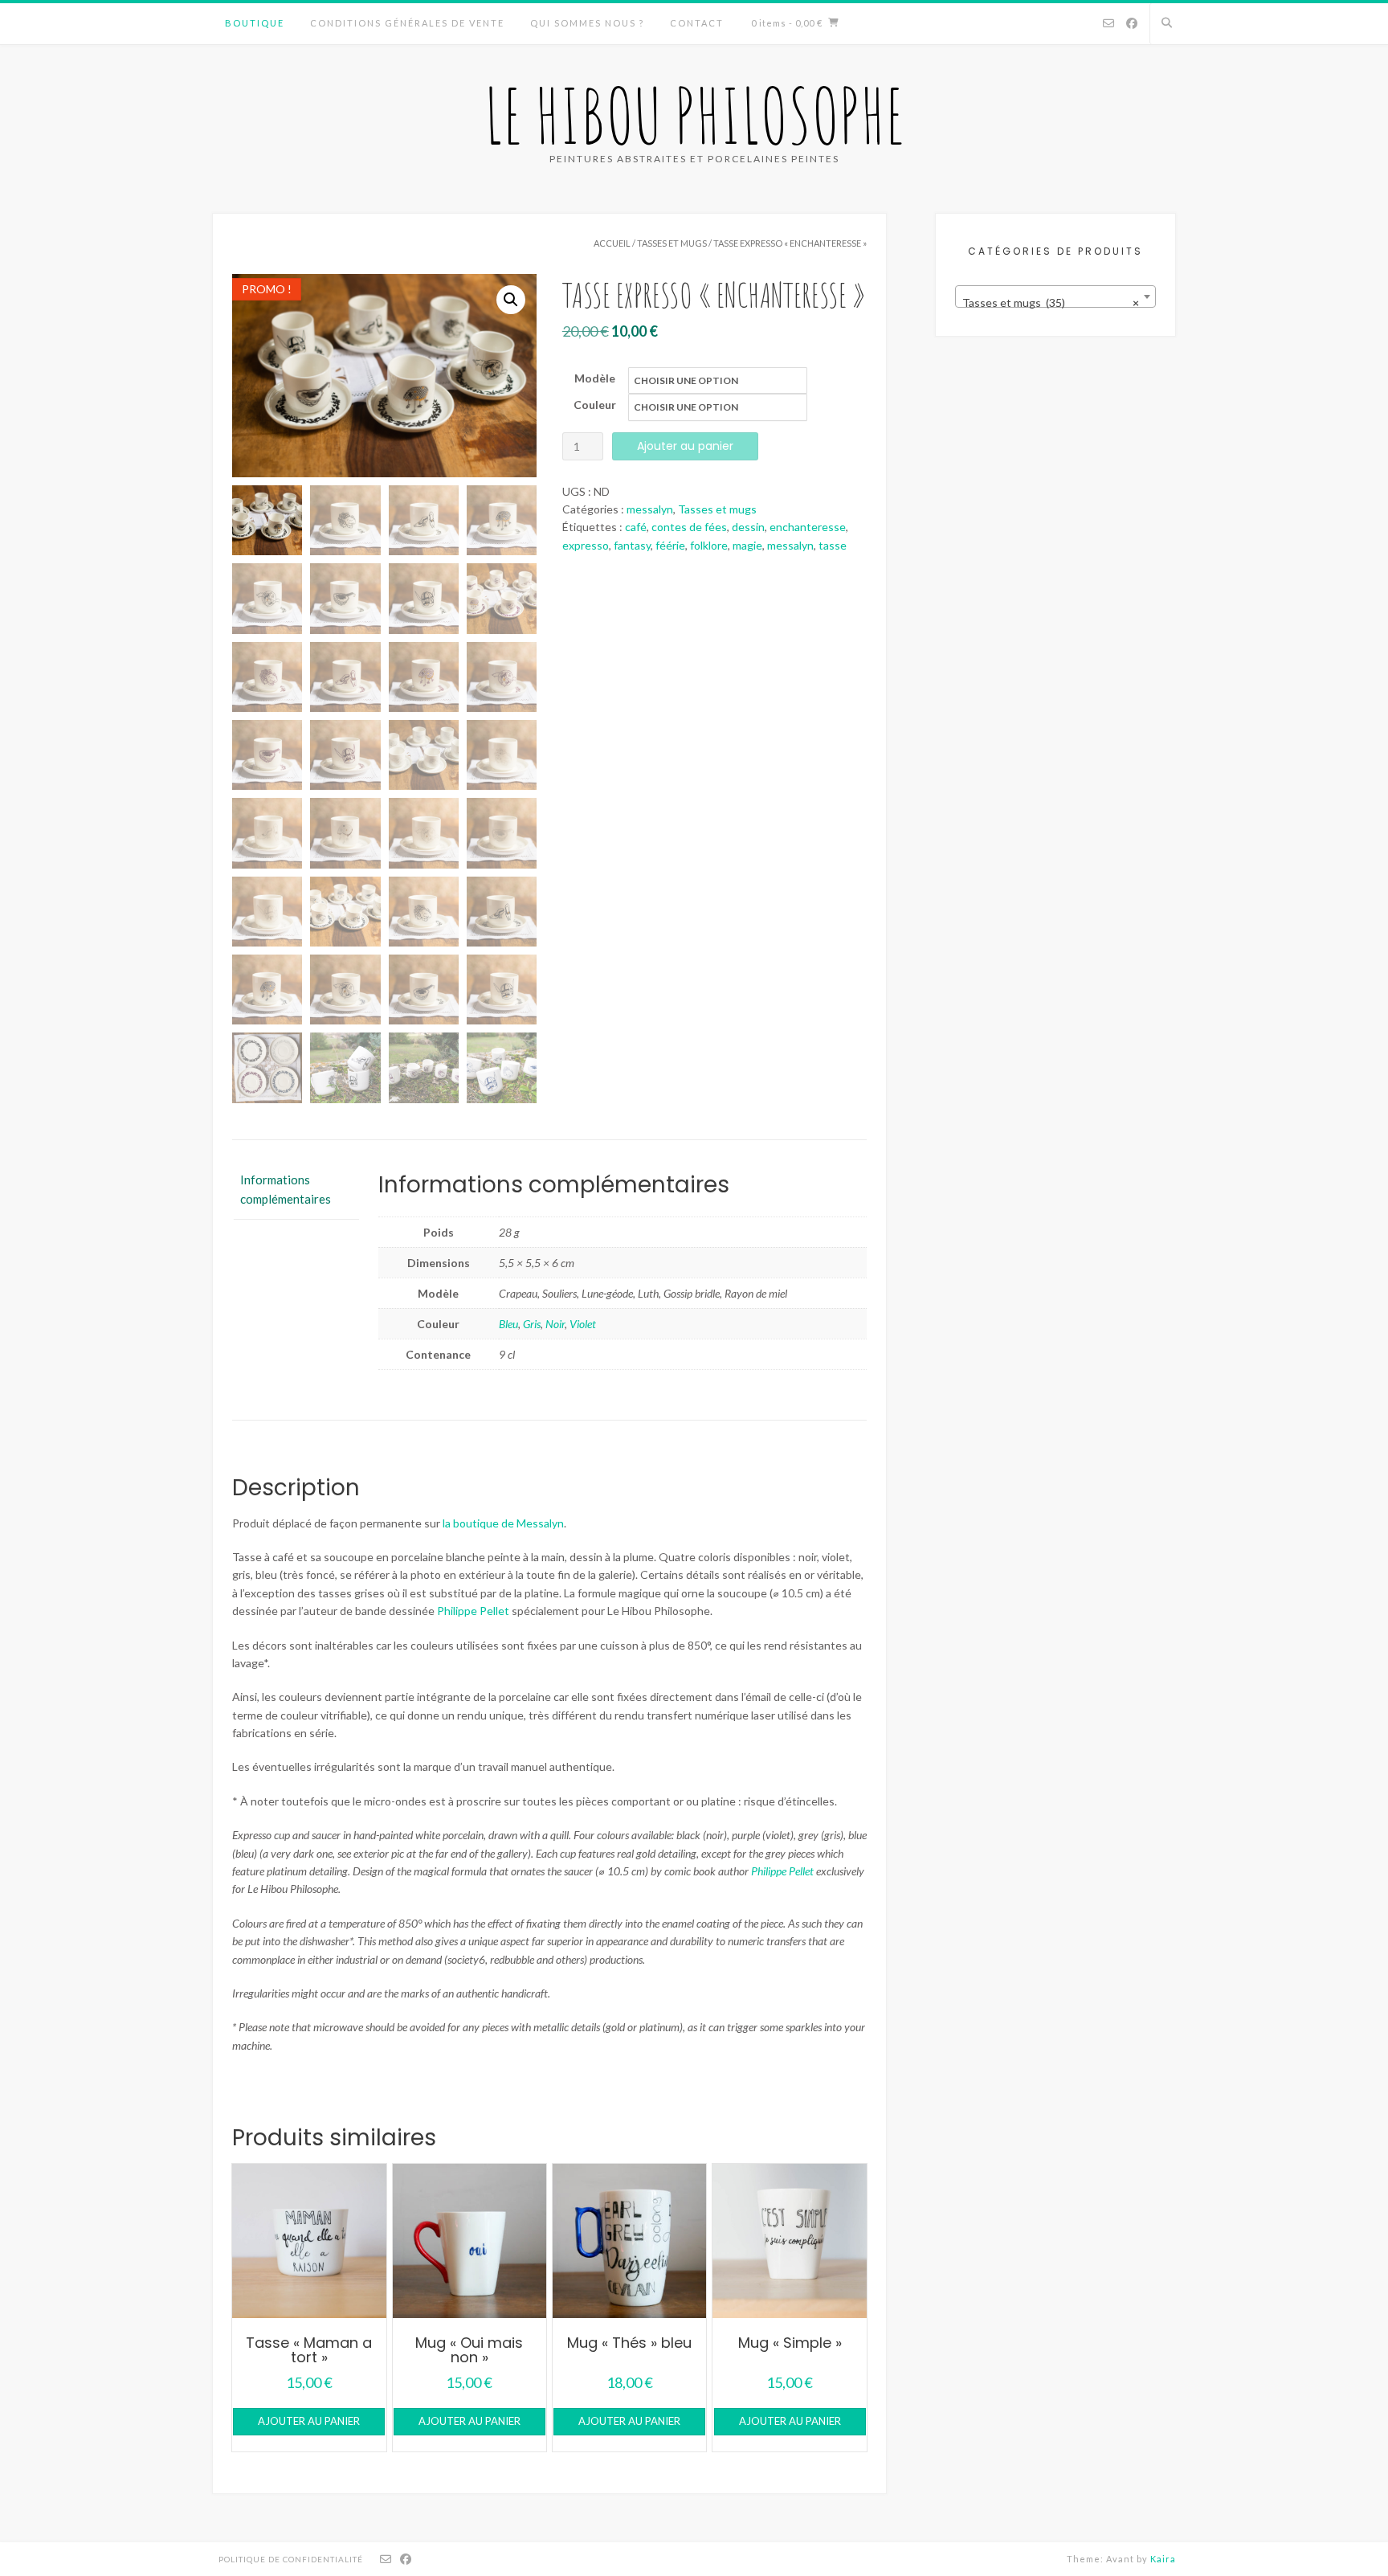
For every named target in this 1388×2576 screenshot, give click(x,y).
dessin (748, 527)
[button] (511, 300)
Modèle (595, 378)
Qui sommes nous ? (587, 23)
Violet (583, 1324)
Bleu (508, 1324)
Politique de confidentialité (291, 2559)
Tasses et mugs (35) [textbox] (1051, 303)
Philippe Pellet (473, 1611)
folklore (709, 545)
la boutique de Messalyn (503, 1523)
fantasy (632, 545)
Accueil (612, 243)
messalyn (650, 509)
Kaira (1163, 2559)
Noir (555, 1324)
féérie (670, 545)
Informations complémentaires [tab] (286, 1189)
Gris (532, 1324)
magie (747, 545)
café (636, 527)
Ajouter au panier (685, 446)
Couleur (595, 405)
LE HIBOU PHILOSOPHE (694, 115)
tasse (833, 545)
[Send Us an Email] (1108, 24)
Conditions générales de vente (407, 23)
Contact (697, 23)
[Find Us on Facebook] (1132, 24)
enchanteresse (808, 527)
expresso (586, 545)
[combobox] (1055, 296)
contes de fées (689, 527)
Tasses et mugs (672, 243)
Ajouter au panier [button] (309, 2421)
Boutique (255, 23)
